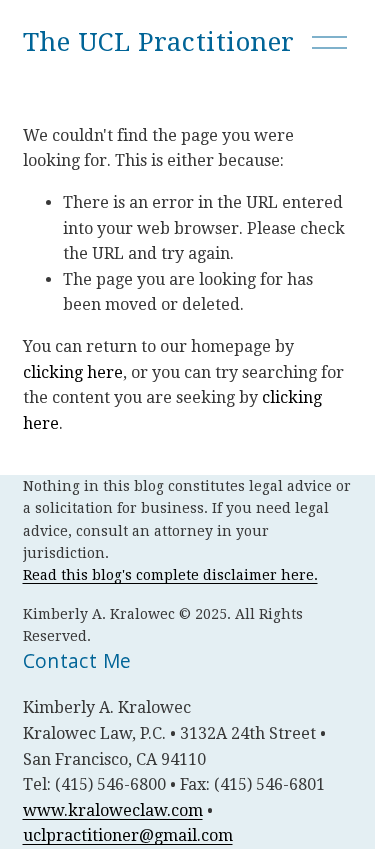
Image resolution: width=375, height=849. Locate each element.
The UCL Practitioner (159, 42)
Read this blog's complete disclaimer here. (170, 575)
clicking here (73, 372)
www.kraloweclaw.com (113, 810)
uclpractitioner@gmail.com (128, 835)
